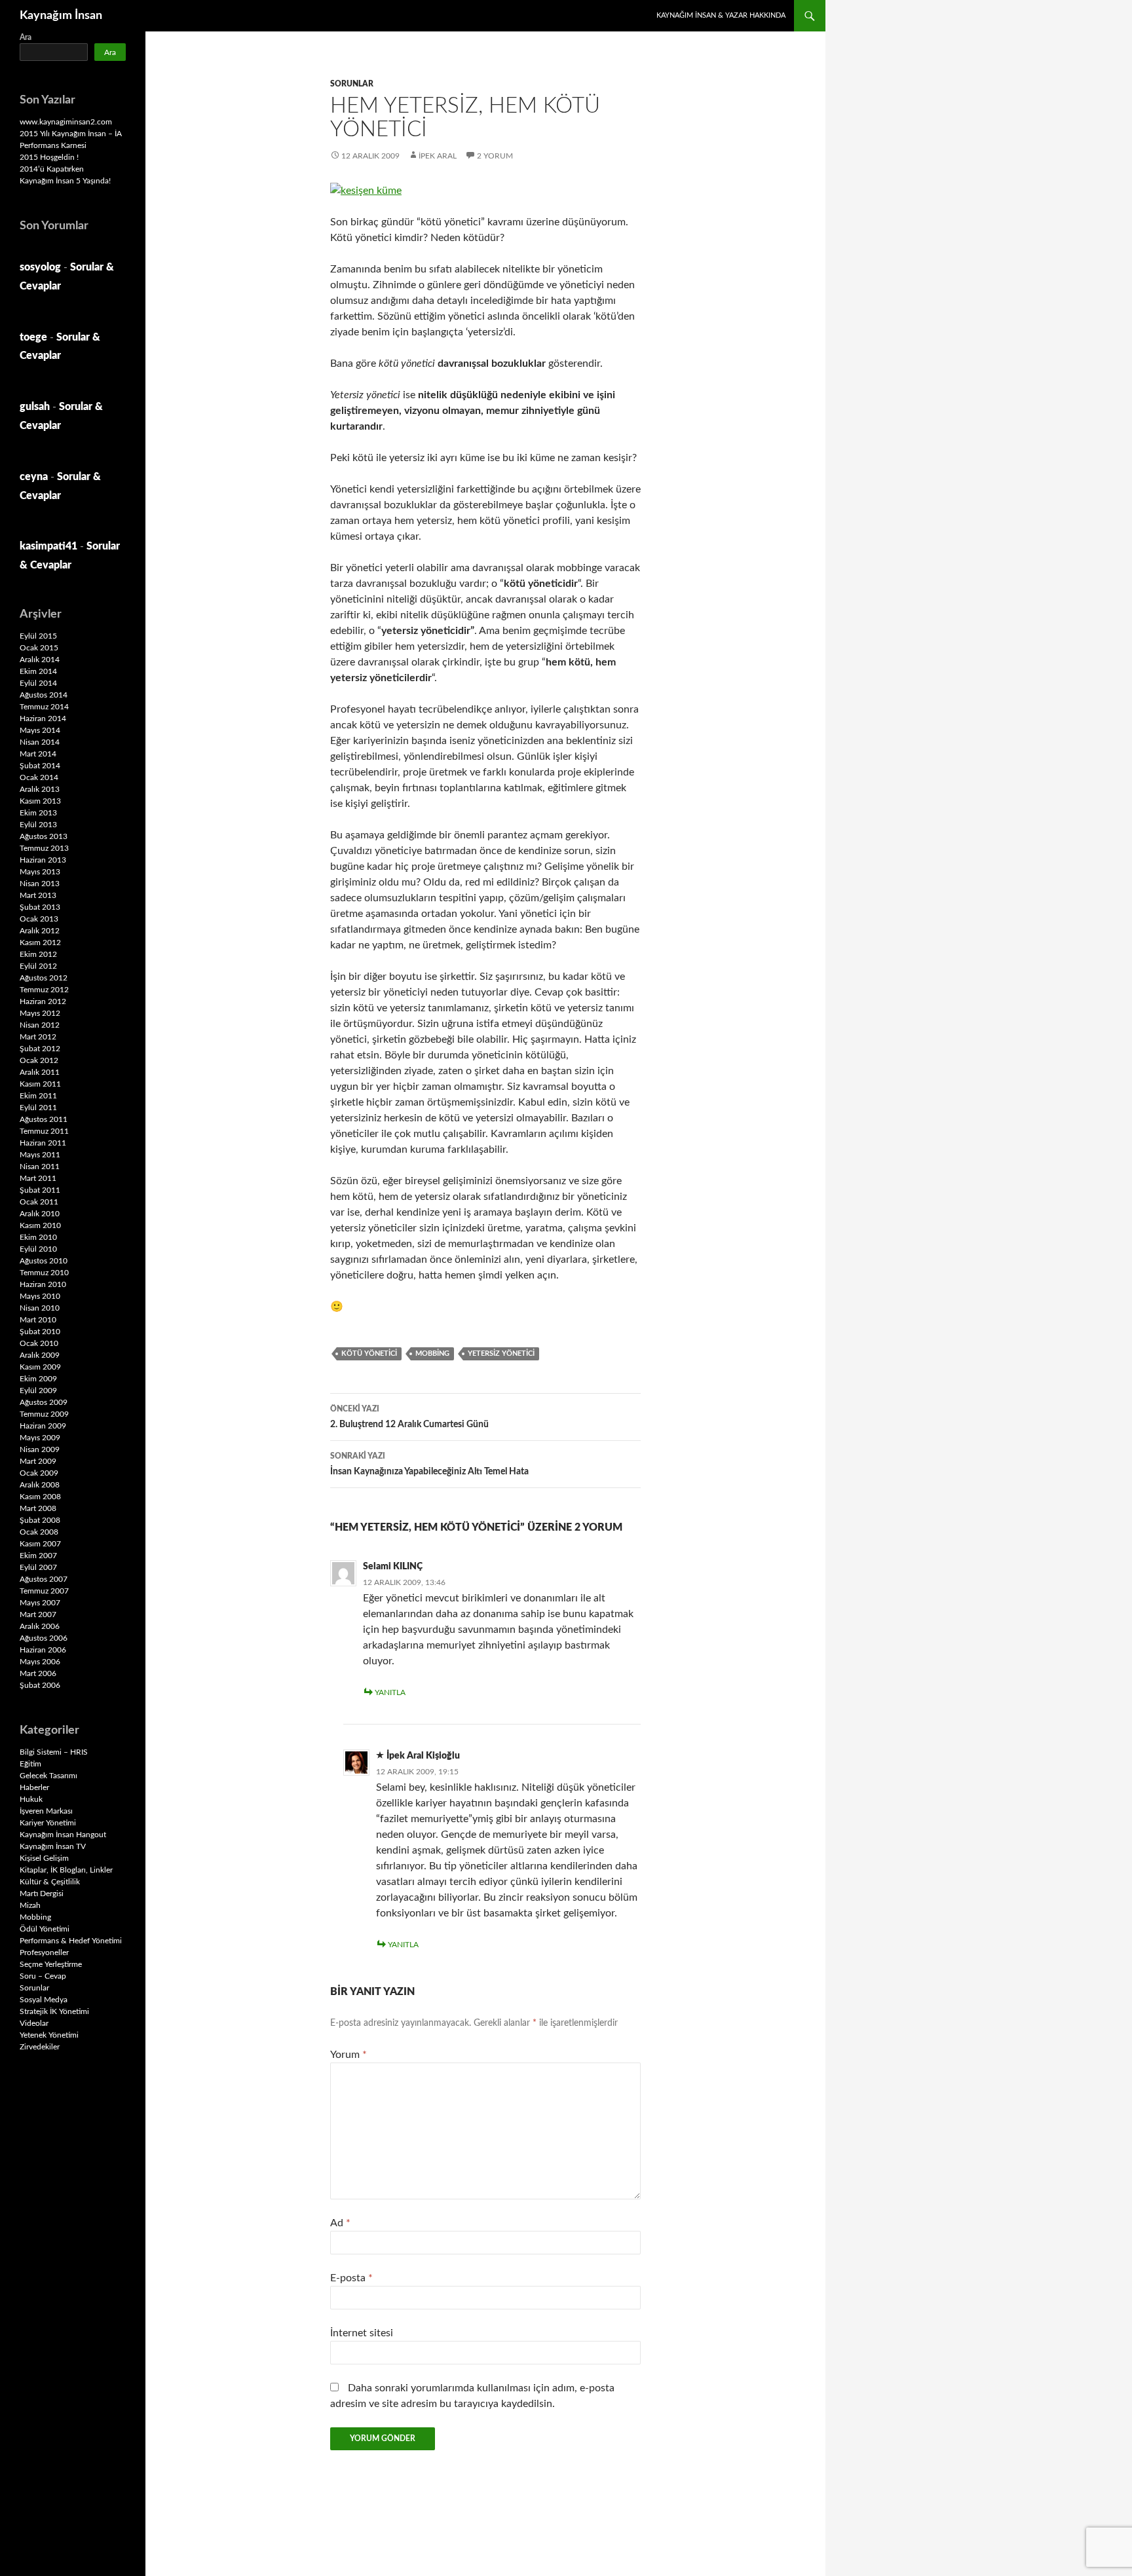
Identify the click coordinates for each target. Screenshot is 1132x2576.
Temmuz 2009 (44, 1414)
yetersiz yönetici (501, 1353)
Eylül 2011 (38, 1108)
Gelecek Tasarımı (48, 1776)
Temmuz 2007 (44, 1591)
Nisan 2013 (40, 884)
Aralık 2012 (40, 931)
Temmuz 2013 (44, 848)
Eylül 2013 (38, 825)
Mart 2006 (38, 1673)
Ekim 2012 (38, 954)
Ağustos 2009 (44, 1402)
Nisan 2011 (40, 1167)
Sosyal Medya (44, 2000)
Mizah (30, 1905)
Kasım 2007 (40, 1544)
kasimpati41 (48, 546)
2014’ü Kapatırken (52, 169)
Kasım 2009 (40, 1367)
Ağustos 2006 (44, 1638)
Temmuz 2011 (44, 1131)
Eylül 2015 (38, 636)
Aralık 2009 (40, 1355)
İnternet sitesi (362, 2333)
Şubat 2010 (40, 1332)
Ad (340, 2223)
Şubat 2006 (40, 1685)
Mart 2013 (38, 895)
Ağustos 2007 (44, 1579)
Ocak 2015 (39, 648)
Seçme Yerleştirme (51, 1964)
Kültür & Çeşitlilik (50, 1882)
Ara (26, 37)
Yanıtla (390, 1692)
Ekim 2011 (38, 1096)
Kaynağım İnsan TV (53, 1846)
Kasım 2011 (40, 1084)
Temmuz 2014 (44, 707)
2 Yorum (495, 156)
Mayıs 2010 (40, 1296)
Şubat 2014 (40, 766)
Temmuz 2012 (44, 990)
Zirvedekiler (40, 2047)
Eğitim (30, 1764)
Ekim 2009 (38, 1379)
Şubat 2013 (40, 907)
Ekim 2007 (38, 1556)
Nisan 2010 (40, 1308)
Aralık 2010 (40, 1214)
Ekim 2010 (38, 1237)
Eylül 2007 (38, 1567)
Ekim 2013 (38, 813)
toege (33, 337)
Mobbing (432, 1353)
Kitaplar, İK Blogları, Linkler (66, 1870)
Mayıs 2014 (40, 730)
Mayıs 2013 (40, 872)
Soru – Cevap (43, 1976)
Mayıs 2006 (40, 1662)
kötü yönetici (369, 1353)
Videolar (34, 2023)
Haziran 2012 (43, 1001)
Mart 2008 (38, 1508)
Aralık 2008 (40, 1485)
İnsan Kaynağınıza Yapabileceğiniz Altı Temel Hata (429, 1464)
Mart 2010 (38, 1320)
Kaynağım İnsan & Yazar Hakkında (721, 15)
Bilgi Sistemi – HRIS (54, 1752)
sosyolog (40, 267)
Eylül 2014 (38, 683)
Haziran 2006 (43, 1650)
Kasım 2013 (40, 801)
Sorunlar (352, 84)
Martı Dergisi (42, 1894)
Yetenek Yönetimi (49, 2035)
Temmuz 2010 (44, 1273)
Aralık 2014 (40, 660)
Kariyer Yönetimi (48, 1823)
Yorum (349, 2055)
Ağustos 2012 (44, 978)
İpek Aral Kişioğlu (423, 1756)
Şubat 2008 (40, 1520)
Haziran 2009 (43, 1426)
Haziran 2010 (43, 1284)
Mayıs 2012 (40, 1013)
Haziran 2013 (43, 860)
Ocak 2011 (39, 1202)
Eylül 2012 (38, 966)
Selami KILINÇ (393, 1567)
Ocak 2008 (39, 1532)
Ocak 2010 (39, 1343)
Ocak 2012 (39, 1060)
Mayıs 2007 (40, 1603)
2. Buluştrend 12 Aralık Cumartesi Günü (409, 1417)
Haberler (34, 1787)
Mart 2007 (38, 1615)
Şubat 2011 (40, 1190)
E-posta (351, 2278)
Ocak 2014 (39, 777)
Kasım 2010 (40, 1225)
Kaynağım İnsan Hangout (63, 1835)
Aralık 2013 (40, 789)
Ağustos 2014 (44, 695)
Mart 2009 (38, 1461)
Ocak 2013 (39, 919)
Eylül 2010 (38, 1249)
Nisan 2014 (40, 742)
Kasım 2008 (40, 1497)
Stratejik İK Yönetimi (54, 2011)
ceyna (34, 477)
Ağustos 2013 (44, 836)
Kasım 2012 (40, 943)
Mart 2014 (38, 754)
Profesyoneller (44, 1952)
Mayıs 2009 (40, 1438)
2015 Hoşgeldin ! (49, 157)
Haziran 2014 (43, 719)
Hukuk (31, 1799)
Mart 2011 (38, 1178)
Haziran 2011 (43, 1143)
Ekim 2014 (38, 671)
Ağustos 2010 (44, 1261)
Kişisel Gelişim (44, 1858)
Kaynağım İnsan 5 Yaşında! (65, 181)
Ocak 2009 (39, 1473)
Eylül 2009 (38, 1391)
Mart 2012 (38, 1037)
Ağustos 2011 (44, 1119)
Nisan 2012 (40, 1025)
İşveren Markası (46, 1811)
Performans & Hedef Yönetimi (71, 1941)
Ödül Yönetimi (45, 1929)
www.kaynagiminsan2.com (66, 122)
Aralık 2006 (40, 1626)
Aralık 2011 (40, 1072)
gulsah (35, 407)
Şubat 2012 (40, 1049)
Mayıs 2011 (40, 1155)
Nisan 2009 (40, 1449)
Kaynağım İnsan (61, 16)
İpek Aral (438, 156)
